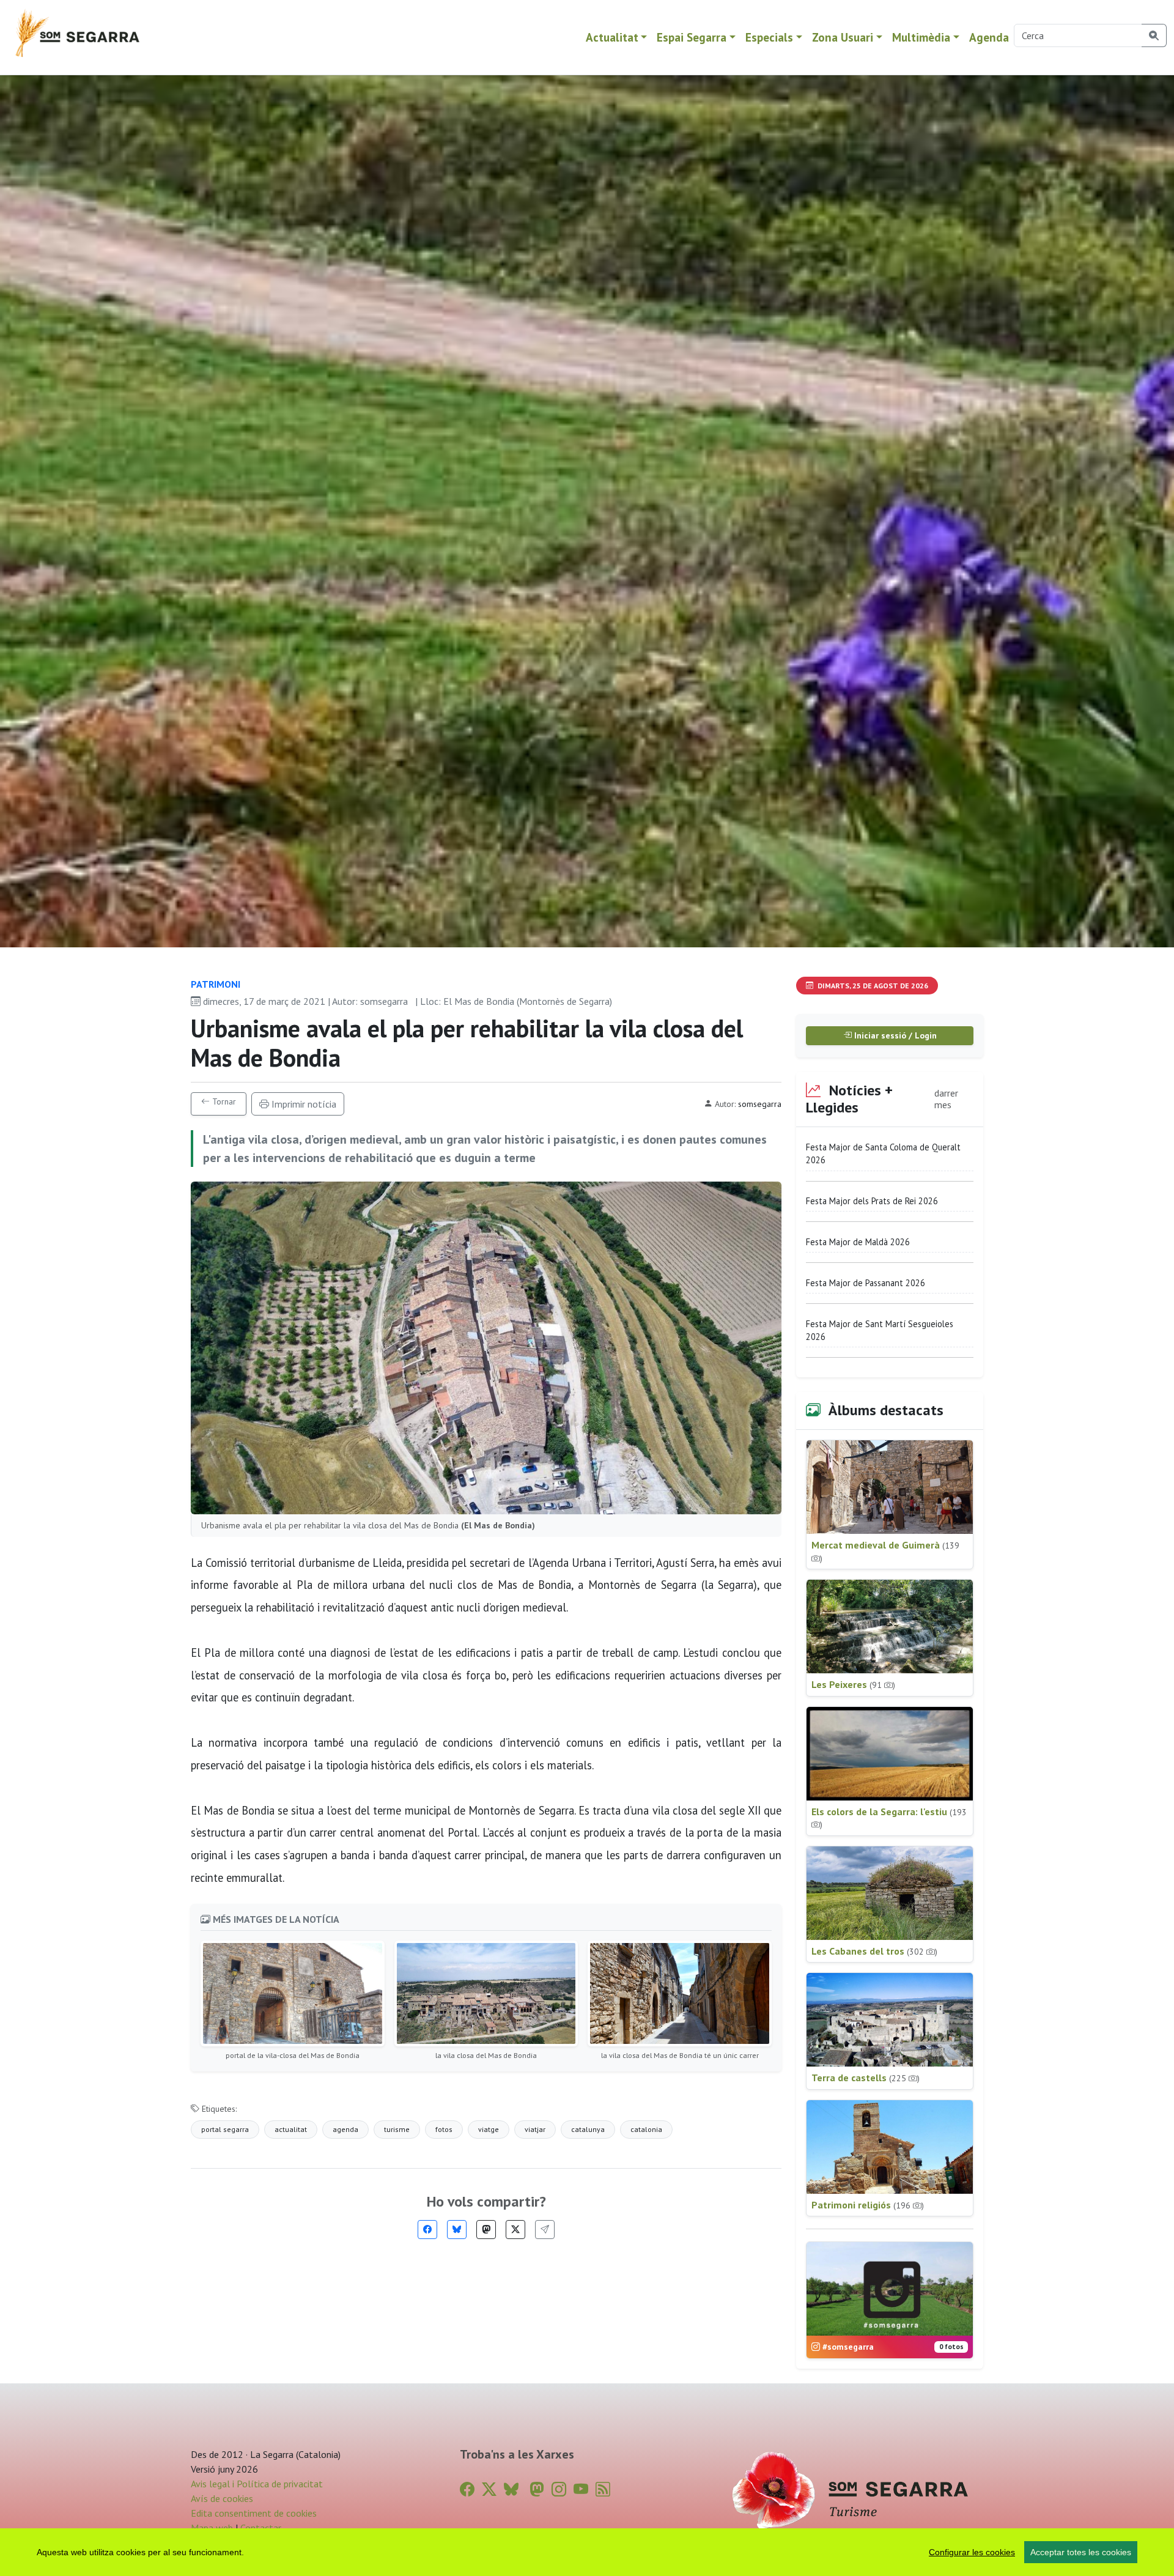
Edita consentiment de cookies (254, 2513)
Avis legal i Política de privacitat (257, 2484)
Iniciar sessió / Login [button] (894, 1035)
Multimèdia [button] (921, 37)
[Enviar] (545, 2230)
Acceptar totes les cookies (1081, 2552)
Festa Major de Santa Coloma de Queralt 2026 (883, 1154)
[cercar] (1154, 35)
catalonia (646, 2129)
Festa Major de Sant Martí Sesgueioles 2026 (880, 1331)
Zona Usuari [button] (843, 37)
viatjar (535, 2129)
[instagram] (559, 2489)
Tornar (223, 1101)
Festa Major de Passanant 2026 (866, 1283)
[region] (587, 2552)
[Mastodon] (486, 2230)
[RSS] (603, 2489)
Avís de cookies (222, 2498)
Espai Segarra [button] (692, 37)
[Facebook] (427, 2230)
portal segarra (225, 2129)
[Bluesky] (457, 2230)
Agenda (989, 37)
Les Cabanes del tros (874, 1951)
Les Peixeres (853, 1684)
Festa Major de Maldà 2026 (858, 1242)
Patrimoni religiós (868, 2205)
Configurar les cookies (972, 2552)
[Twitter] (515, 2230)
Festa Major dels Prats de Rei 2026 (872, 1201)
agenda (345, 2129)
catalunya (588, 2129)
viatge (489, 2129)
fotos (444, 2129)
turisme (397, 2129)
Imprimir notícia (303, 1104)
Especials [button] (769, 37)
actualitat (291, 2129)
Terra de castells (866, 2078)
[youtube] (581, 2489)
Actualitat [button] (612, 37)
